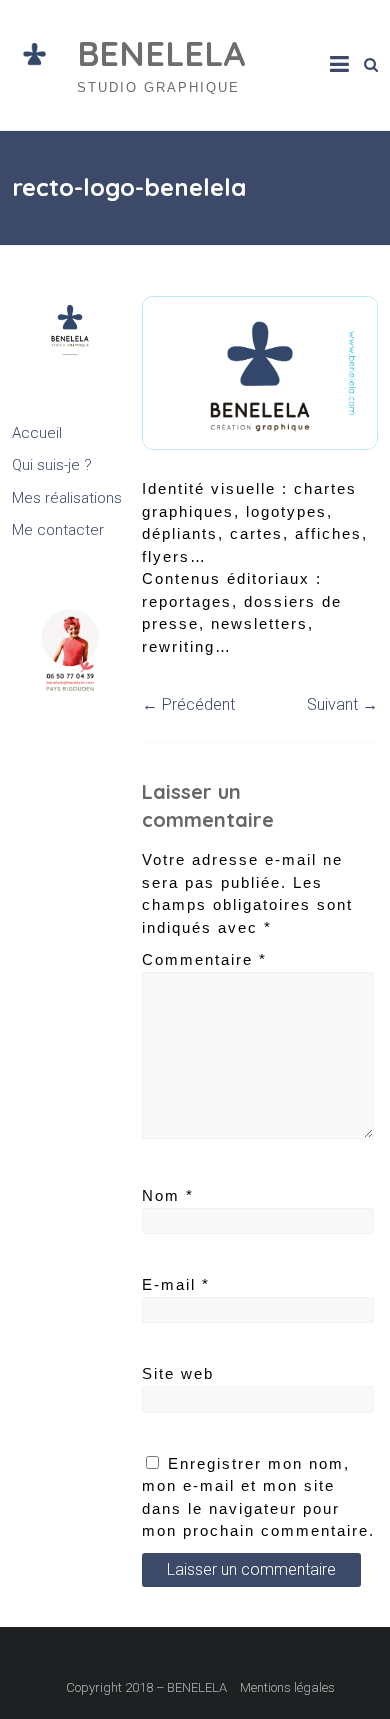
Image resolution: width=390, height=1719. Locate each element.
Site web (178, 1373)
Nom (168, 1195)
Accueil (37, 433)
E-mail (176, 1284)
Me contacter (58, 530)
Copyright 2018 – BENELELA (146, 1687)
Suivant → (342, 704)
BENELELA (161, 53)
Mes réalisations (67, 498)
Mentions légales (287, 1687)
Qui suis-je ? (52, 465)
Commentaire (204, 959)
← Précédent (188, 704)
